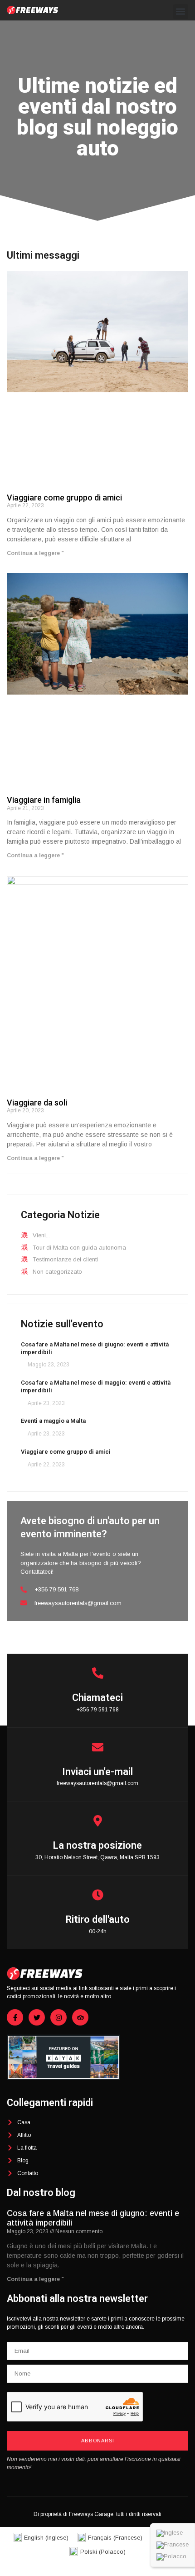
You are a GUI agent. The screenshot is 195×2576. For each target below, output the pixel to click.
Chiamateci (97, 1698)
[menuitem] (173, 2533)
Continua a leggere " (35, 553)
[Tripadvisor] (80, 2017)
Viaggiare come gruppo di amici (64, 498)
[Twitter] (37, 2017)
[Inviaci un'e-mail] (98, 1747)
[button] (181, 12)
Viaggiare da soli (37, 1103)
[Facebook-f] (15, 2017)
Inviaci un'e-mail (97, 1772)
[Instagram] (58, 2017)
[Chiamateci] (98, 1673)
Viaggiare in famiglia (44, 800)
